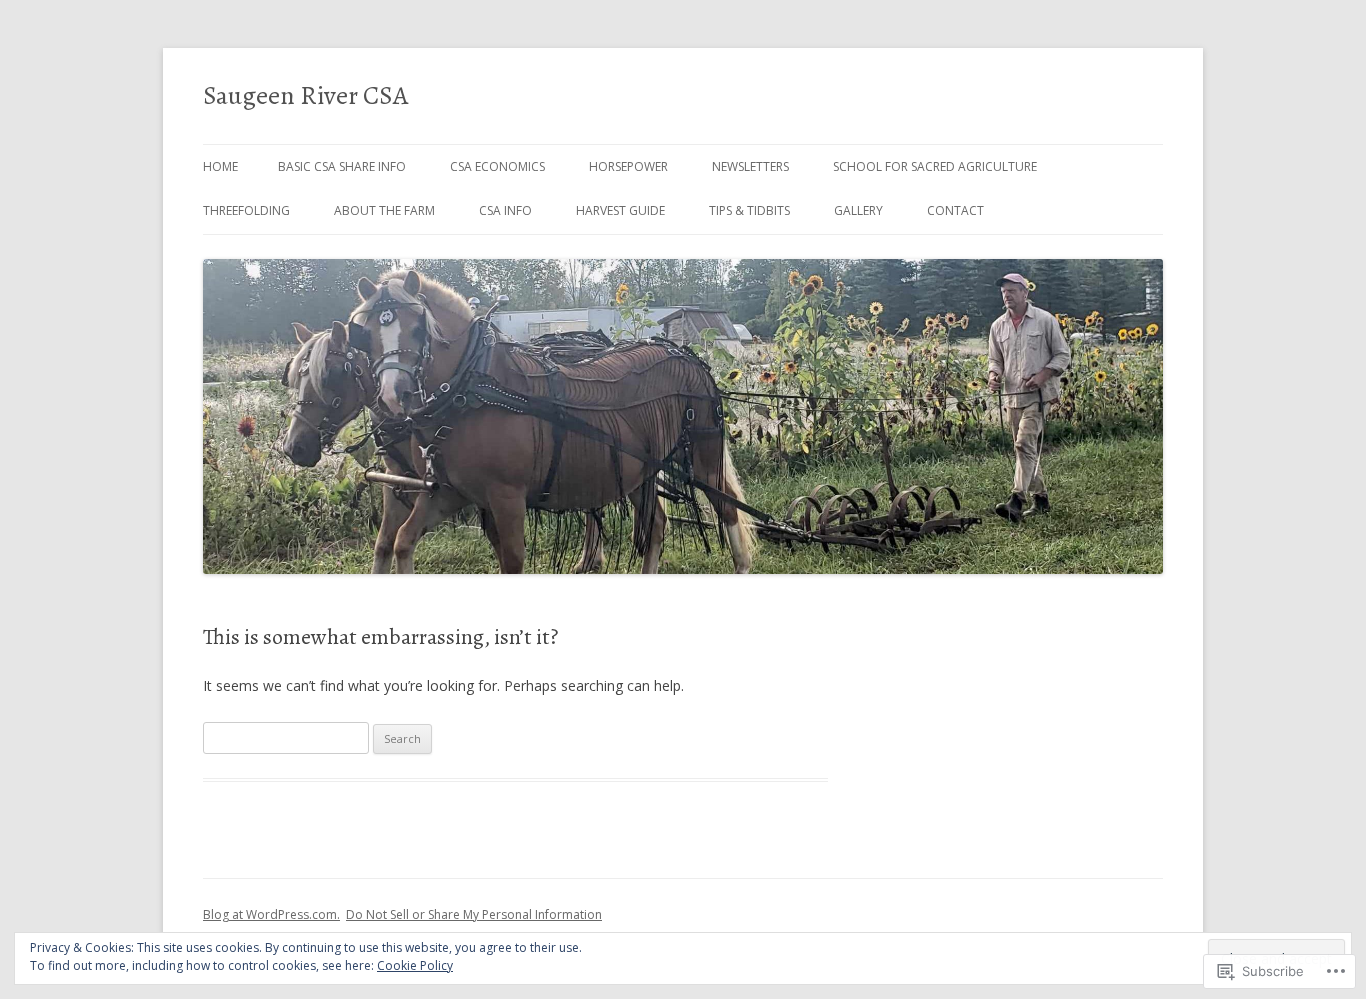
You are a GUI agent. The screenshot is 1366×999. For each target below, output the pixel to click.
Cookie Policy (415, 965)
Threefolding (246, 210)
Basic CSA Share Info (342, 166)
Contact (955, 210)
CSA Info (505, 210)
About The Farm (384, 210)
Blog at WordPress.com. (271, 914)
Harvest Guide (620, 210)
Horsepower (628, 166)
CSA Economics (497, 166)
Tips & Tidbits (749, 210)
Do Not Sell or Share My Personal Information (474, 914)
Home (220, 166)
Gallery (858, 210)
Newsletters (750, 166)
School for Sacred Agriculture (935, 166)
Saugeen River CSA (305, 95)
